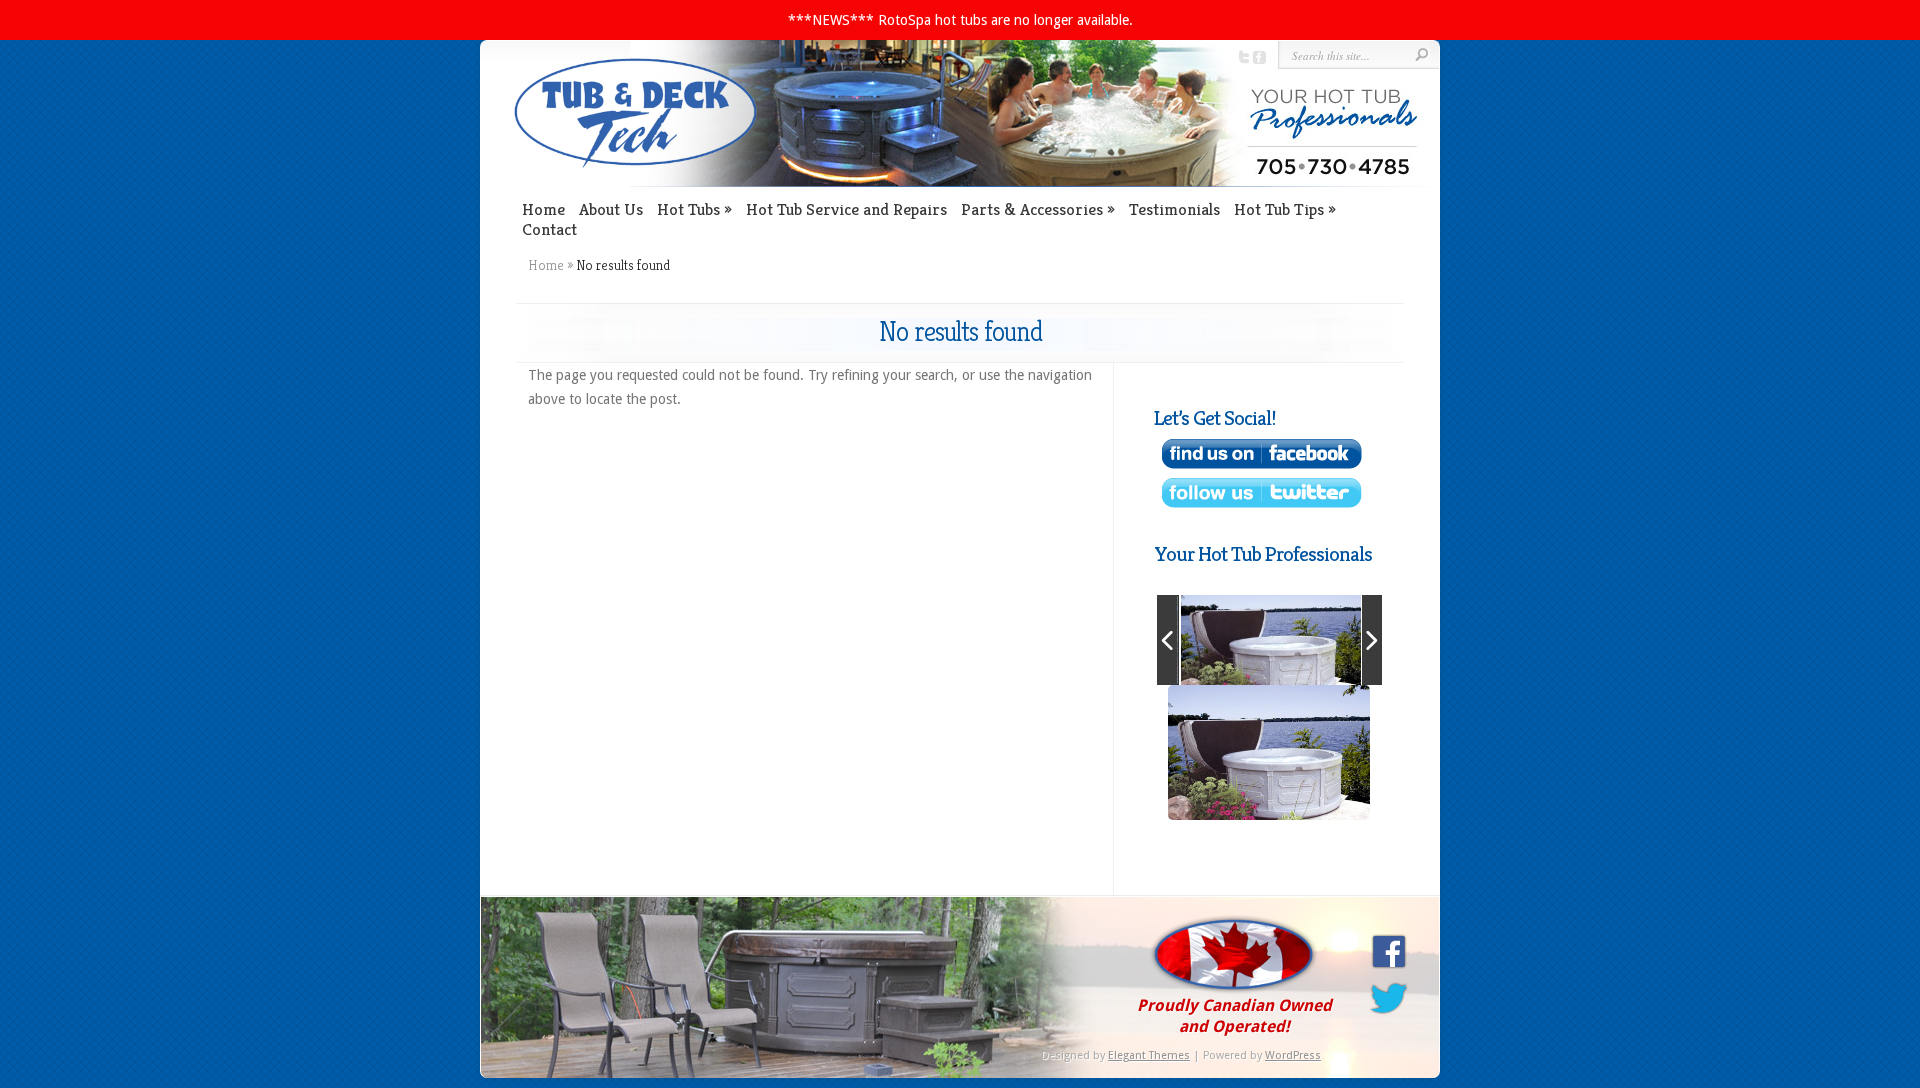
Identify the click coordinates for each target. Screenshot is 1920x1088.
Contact (549, 229)
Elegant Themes (1149, 1055)
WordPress (1293, 1055)
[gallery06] (1271, 639)
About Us (611, 209)
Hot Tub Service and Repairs (846, 209)
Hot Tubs (688, 209)
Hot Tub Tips (1279, 209)
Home (543, 209)
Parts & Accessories (1032, 209)
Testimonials (1174, 209)
